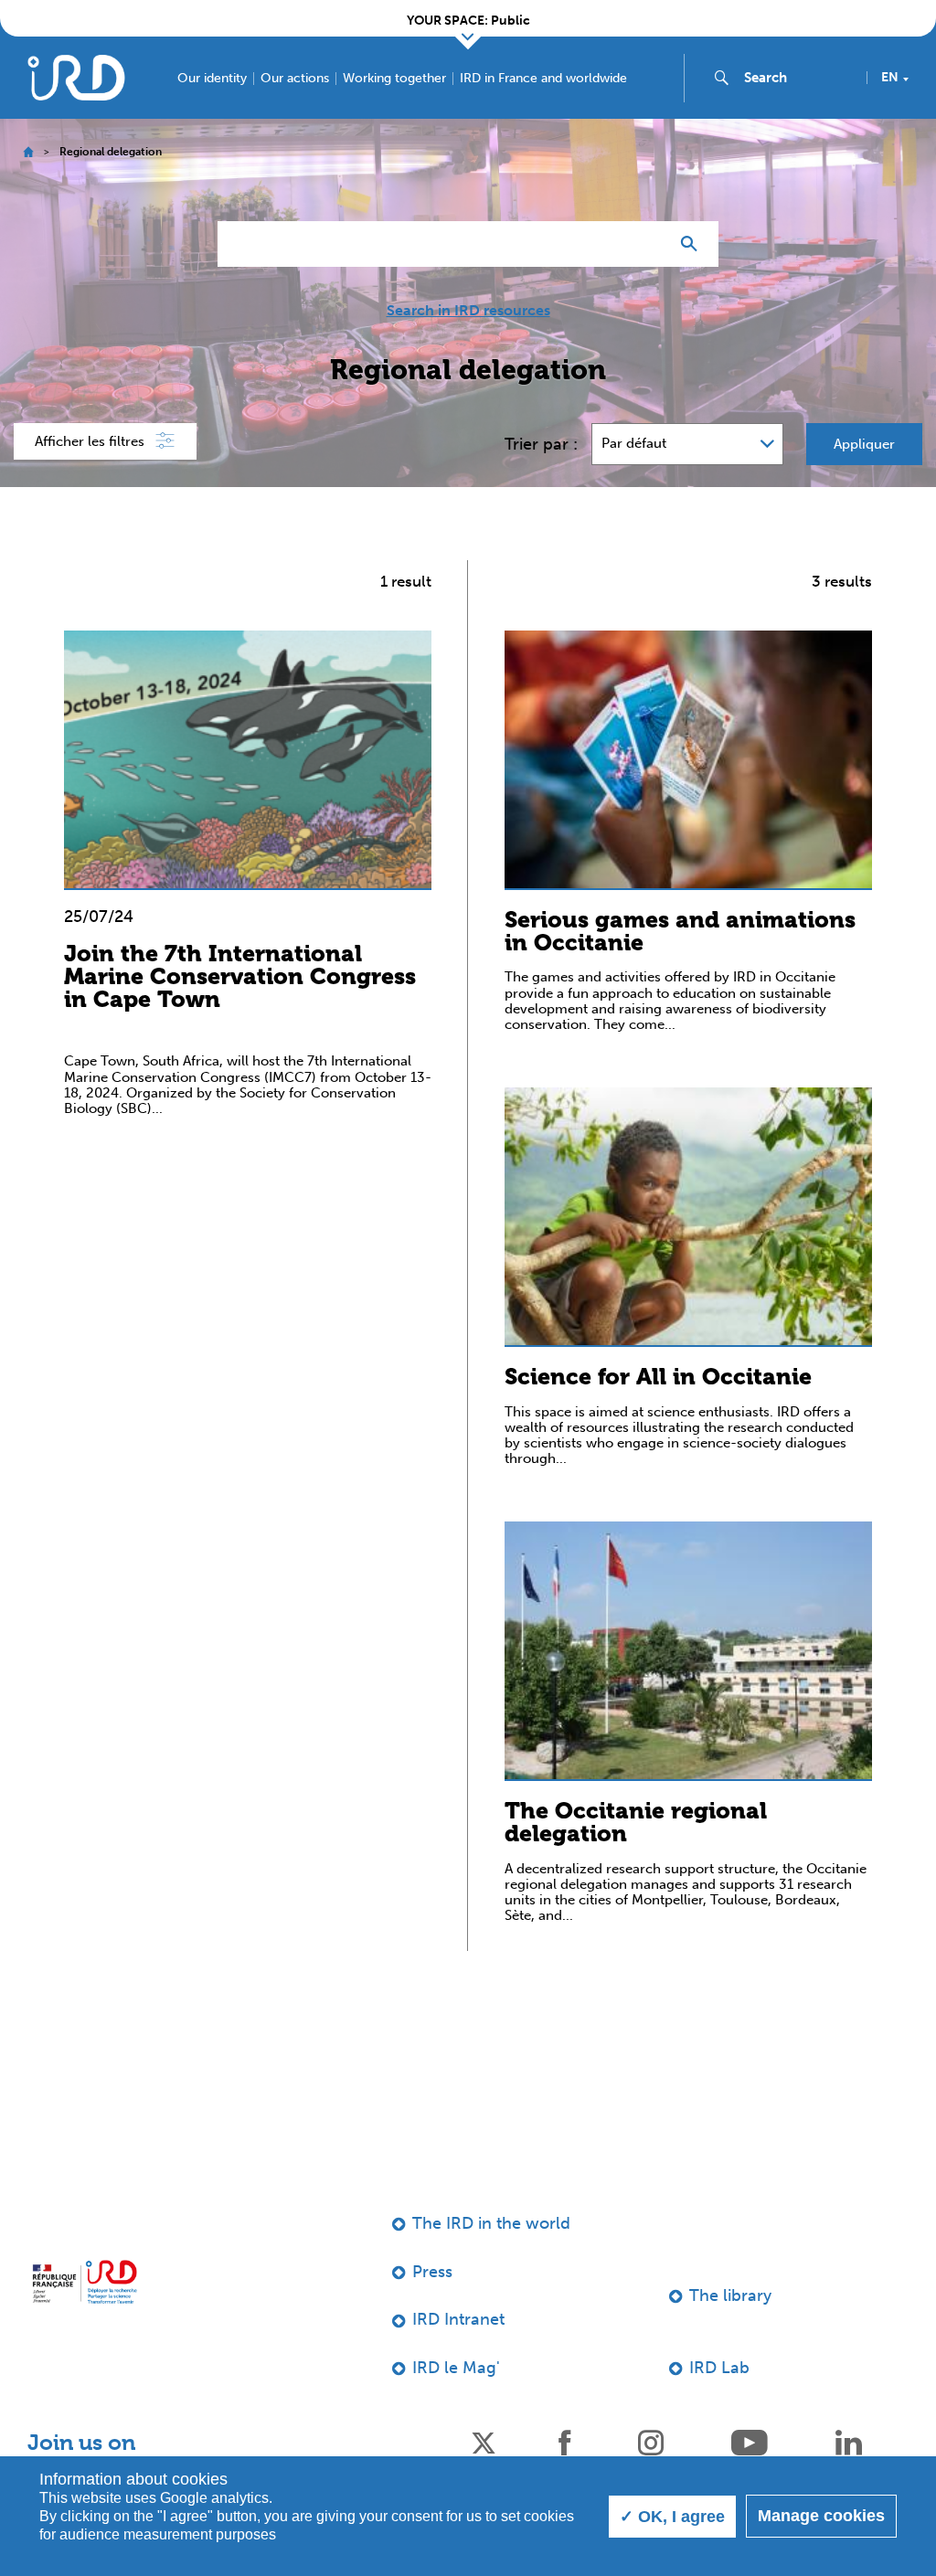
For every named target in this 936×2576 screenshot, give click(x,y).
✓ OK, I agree (672, 2517)
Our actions (295, 79)
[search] (798, 78)
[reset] (647, 244)
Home (28, 152)
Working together (394, 79)
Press (432, 2272)
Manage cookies (821, 2516)
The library (730, 2295)
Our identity (212, 79)
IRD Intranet (458, 2319)
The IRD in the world (491, 2223)
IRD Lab (719, 2368)
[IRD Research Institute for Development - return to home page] (85, 2282)
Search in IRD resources (468, 311)
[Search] (693, 244)
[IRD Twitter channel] (484, 2441)
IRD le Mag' (456, 2368)
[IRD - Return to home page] (76, 77)
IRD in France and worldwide (543, 79)
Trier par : (541, 444)
